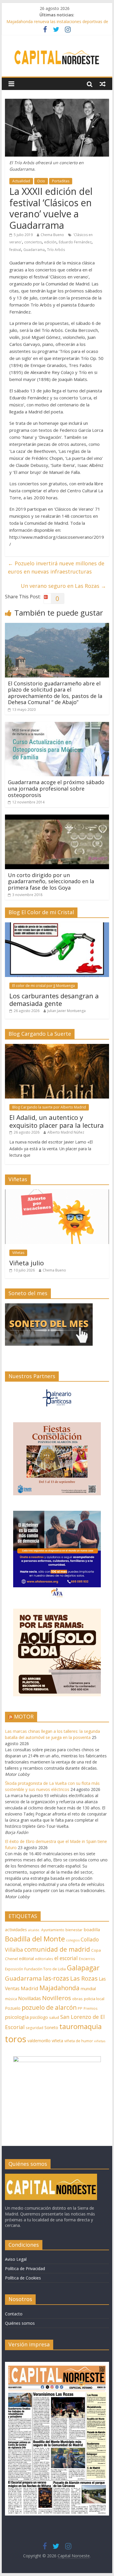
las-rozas (56, 1978)
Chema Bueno (52, 235)
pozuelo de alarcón (49, 2007)
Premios (91, 2008)
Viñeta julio (27, 1263)
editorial (26, 1959)
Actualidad (21, 181)
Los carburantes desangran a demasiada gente (54, 999)
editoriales (44, 1959)
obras (77, 1999)
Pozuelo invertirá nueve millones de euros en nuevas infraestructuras (56, 568)
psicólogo (39, 2017)
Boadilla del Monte (35, 1939)
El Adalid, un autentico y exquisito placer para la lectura (57, 1121)
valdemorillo (39, 2041)
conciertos (33, 242)
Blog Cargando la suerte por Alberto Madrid (49, 1107)
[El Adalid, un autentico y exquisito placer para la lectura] (57, 1047)
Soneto (51, 2027)
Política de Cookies (23, 2278)
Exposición (14, 1969)
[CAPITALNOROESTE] (51, 2176)
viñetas (100, 2041)
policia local (94, 1999)
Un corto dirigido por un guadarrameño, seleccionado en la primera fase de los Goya (51, 881)
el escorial (66, 1958)
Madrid (30, 1988)
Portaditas (61, 181)
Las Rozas (84, 1978)
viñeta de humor (79, 2041)
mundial (88, 1989)
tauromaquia (81, 2026)
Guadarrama (34, 250)
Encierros (87, 1959)
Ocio (41, 181)
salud (54, 2017)
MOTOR (24, 1716)
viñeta (57, 2041)
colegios (73, 1940)
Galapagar (83, 1968)
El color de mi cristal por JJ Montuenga (44, 986)
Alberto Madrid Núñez (66, 1132)
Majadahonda (59, 1988)
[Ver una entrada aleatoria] (103, 84)
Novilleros (57, 1998)
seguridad (34, 2028)
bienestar (74, 1930)
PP (80, 2008)
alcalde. (34, 1930)
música (11, 1999)
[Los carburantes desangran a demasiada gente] (57, 925)
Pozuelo (13, 2008)
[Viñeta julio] (57, 1192)
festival (15, 250)
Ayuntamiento (53, 1930)
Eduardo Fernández (75, 242)
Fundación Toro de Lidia (45, 1969)
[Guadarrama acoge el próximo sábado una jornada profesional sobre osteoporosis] (57, 725)
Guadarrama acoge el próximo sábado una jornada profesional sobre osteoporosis (56, 788)
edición (50, 242)
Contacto (14, 2314)
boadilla (92, 1929)
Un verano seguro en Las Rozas (63, 586)
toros (16, 2039)
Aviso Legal (16, 2259)
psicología (17, 2017)
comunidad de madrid (57, 1949)
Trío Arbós (56, 250)
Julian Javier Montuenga (66, 1011)
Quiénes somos (20, 2323)
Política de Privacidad (25, 2268)
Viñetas (18, 1253)
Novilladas (30, 1998)
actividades (16, 1929)
